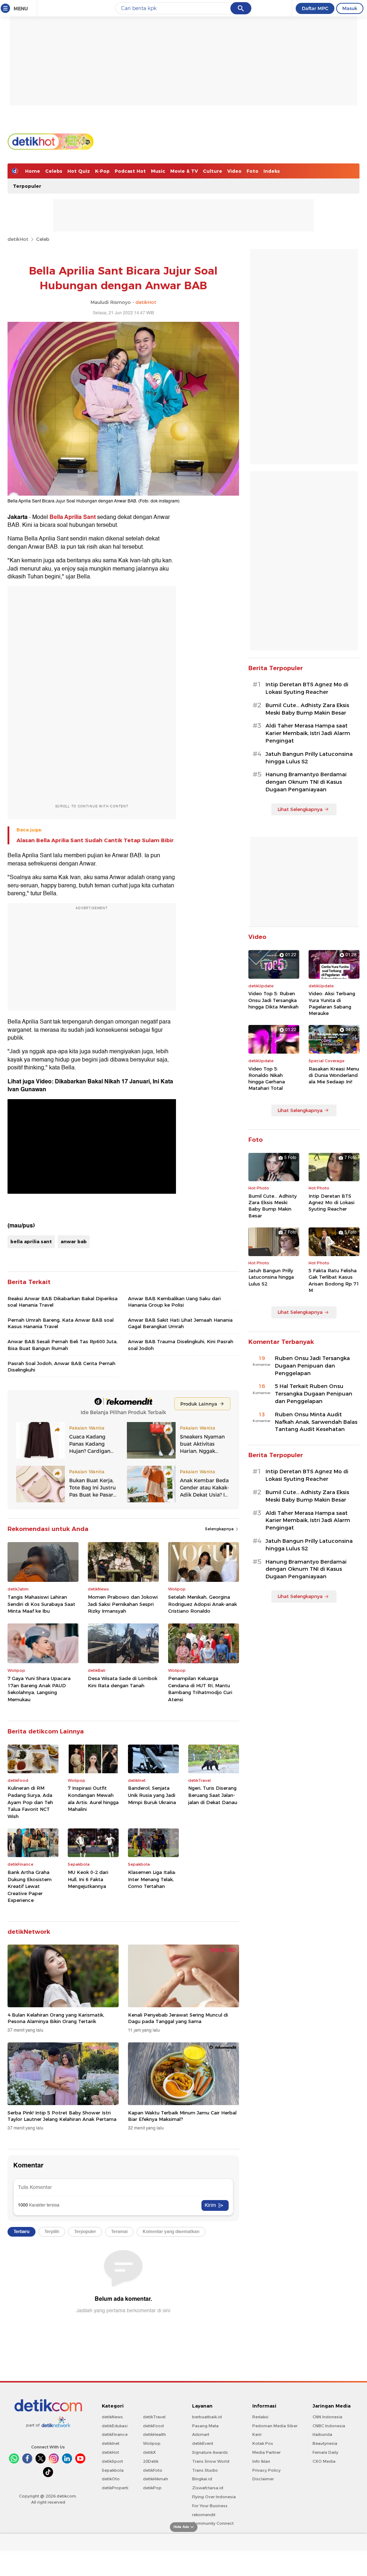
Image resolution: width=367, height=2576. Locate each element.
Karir (257, 2434)
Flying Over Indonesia (214, 2497)
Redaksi (260, 2417)
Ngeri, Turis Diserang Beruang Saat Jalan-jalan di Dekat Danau (213, 1795)
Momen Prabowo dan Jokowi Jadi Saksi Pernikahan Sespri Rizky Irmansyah (123, 1604)
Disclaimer (263, 2479)
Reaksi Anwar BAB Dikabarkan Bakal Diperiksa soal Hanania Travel (63, 1302)
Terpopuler (27, 186)
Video (234, 171)
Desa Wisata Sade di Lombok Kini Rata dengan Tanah (123, 1682)
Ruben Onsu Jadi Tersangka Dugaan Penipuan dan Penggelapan (312, 1366)
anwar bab (74, 1241)
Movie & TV (184, 171)
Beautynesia (325, 2443)
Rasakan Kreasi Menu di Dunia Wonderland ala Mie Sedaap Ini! (334, 1075)
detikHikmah (156, 2479)
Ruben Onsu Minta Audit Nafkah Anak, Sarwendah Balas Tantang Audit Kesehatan (316, 1422)
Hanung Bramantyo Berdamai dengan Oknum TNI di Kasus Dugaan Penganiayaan (306, 782)
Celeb (43, 239)
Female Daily (325, 2452)
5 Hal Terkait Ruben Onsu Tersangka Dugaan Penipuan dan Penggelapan (314, 1394)
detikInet (111, 2443)
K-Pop (102, 171)
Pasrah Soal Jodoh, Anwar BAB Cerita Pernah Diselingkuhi (61, 1366)
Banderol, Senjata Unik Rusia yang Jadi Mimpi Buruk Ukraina (152, 1795)
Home (33, 171)
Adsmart (201, 2434)
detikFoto (153, 2470)
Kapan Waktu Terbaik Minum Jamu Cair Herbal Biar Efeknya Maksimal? (182, 2116)
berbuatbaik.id (207, 2417)
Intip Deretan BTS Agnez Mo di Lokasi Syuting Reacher (307, 688)
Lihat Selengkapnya (300, 809)
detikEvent (203, 2443)
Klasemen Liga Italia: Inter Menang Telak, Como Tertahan (152, 1879)
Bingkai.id (202, 2479)
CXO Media (324, 2461)
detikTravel (154, 2417)
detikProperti (115, 2488)
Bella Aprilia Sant (73, 517)
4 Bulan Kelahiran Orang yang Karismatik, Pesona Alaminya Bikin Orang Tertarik (56, 2018)
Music (158, 171)
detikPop (152, 2488)
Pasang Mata (205, 2426)
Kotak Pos (263, 2443)
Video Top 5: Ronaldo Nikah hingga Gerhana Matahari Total (267, 1079)
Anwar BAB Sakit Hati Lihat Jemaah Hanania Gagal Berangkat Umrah (180, 1323)
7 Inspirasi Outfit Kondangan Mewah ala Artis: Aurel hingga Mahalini (93, 1799)
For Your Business (210, 2506)
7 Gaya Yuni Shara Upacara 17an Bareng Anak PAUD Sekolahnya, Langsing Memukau (39, 1689)
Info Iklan (261, 2461)
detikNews (112, 2417)
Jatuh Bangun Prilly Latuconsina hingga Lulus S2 (309, 758)
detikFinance (115, 2434)
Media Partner (266, 2452)
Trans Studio (205, 2470)
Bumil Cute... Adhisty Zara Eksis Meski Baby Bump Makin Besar (307, 709)
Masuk (350, 8)
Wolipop (152, 2443)
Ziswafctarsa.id (208, 2488)
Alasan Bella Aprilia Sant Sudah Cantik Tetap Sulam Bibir (95, 840)
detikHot (18, 239)
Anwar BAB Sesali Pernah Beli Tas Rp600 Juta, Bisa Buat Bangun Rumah (63, 1345)
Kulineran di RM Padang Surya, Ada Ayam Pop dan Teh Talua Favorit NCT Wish (30, 1802)
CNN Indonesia (327, 2417)
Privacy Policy (266, 2470)
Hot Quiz (79, 171)
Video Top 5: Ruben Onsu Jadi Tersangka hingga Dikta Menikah (273, 1000)
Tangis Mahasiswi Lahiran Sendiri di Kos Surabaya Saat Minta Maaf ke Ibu (41, 1604)
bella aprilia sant (31, 1241)
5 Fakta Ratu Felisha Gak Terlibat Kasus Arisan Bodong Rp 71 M (334, 1280)
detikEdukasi (115, 2426)
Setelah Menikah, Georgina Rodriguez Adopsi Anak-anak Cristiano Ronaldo (202, 1604)
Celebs (54, 171)
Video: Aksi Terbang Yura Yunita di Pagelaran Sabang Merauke (332, 1003)
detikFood (153, 2426)
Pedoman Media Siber (275, 2426)
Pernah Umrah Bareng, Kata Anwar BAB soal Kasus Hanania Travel (61, 1323)
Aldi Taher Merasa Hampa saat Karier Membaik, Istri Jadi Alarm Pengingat (308, 733)
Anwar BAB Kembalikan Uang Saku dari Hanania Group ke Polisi (174, 1302)
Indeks (272, 171)
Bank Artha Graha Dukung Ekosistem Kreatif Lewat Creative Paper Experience (30, 1886)
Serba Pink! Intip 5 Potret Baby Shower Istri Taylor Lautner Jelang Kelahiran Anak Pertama (62, 2116)
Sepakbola (113, 2470)
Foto (252, 171)
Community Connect (213, 2523)
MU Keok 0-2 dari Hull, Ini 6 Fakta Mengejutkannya (88, 1879)
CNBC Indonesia (329, 2426)
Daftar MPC (315, 8)
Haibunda (322, 2434)
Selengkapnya (220, 1529)
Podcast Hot (130, 171)
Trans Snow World (211, 2461)
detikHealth (154, 2434)
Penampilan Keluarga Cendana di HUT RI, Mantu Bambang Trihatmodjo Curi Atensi (200, 1689)
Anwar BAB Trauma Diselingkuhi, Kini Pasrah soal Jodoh (181, 1345)
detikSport (112, 2461)
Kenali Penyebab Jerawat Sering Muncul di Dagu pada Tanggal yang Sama (178, 2018)
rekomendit (204, 2515)
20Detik (151, 2461)
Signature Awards (210, 2452)
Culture (213, 171)
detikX (149, 2452)
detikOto (111, 2479)
